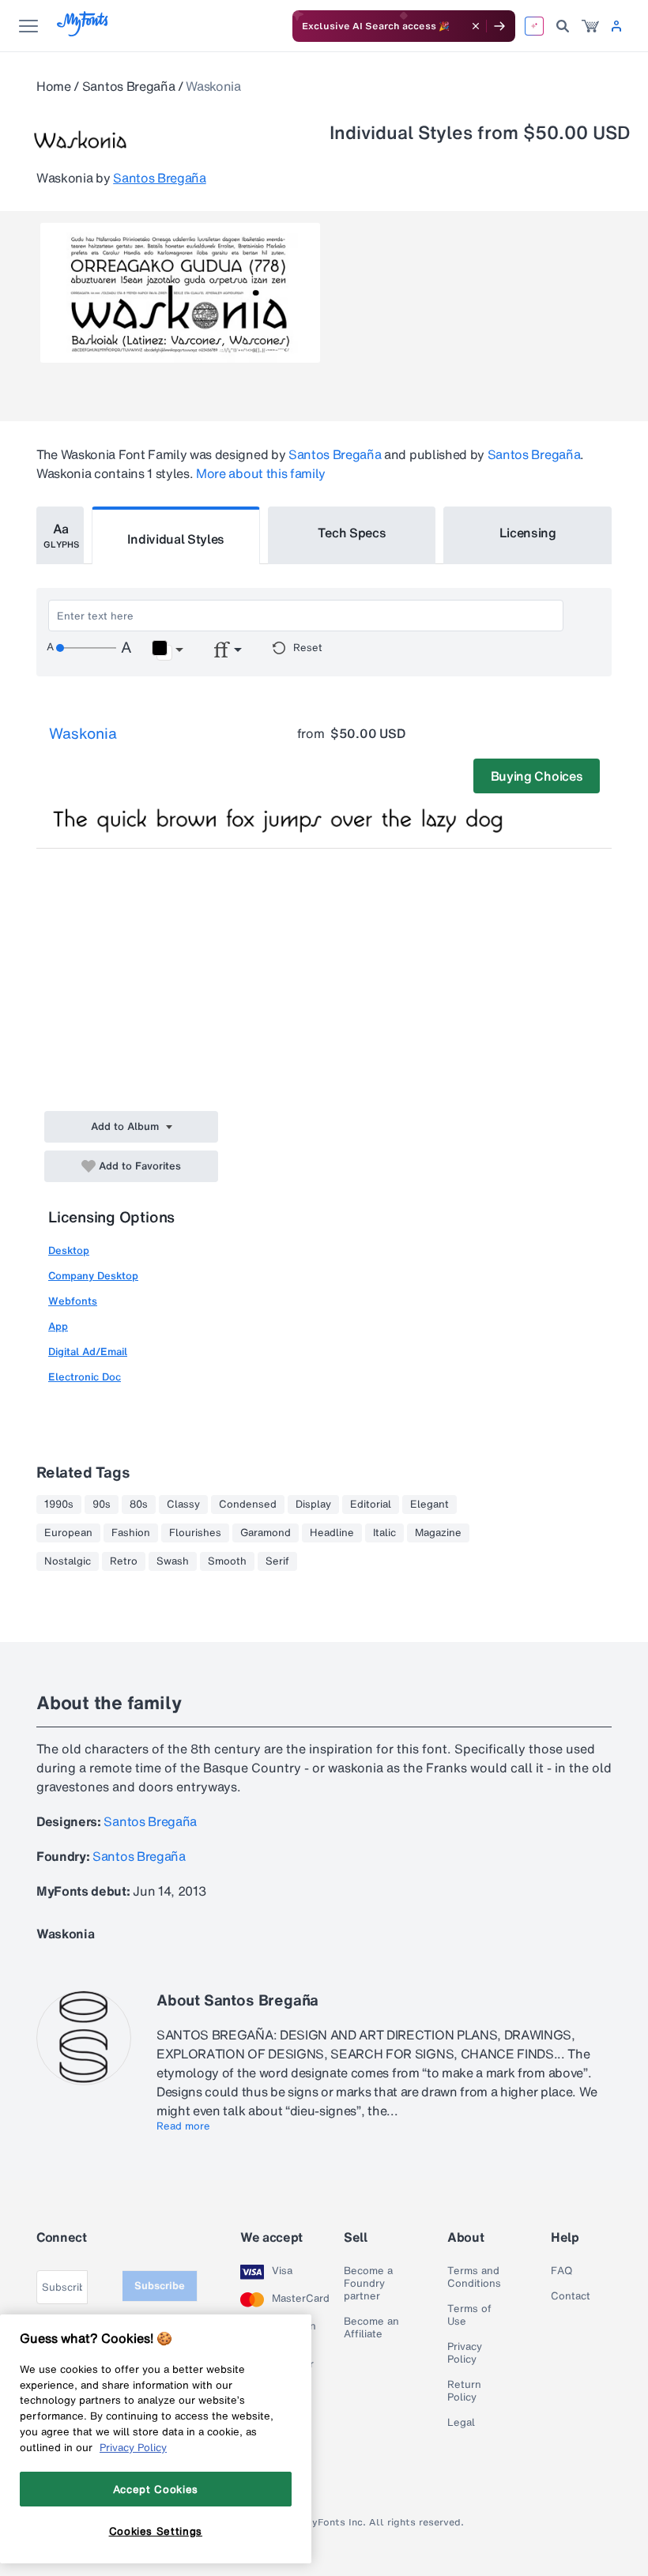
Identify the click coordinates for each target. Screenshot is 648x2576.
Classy (183, 1505)
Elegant (429, 1505)
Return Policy (464, 2391)
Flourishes (195, 1533)
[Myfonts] (83, 32)
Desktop (69, 1250)
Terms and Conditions (474, 2277)
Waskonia (83, 733)
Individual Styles (176, 539)
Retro (124, 1561)
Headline (332, 1533)
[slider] (86, 648)
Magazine (438, 1533)
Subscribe (160, 2286)
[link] (590, 26)
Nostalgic (68, 1561)
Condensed (248, 1505)
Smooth (227, 1561)
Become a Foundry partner (368, 2284)
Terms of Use (469, 2315)
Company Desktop (93, 1276)
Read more (183, 2126)
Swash (173, 1561)
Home (54, 86)
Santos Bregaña (129, 86)
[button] (167, 650)
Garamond (266, 1533)
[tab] (60, 535)
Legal (461, 2423)
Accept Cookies (156, 2489)
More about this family (261, 473)
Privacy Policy (465, 2353)
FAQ (561, 2271)
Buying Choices (537, 776)
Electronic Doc (85, 1377)
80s (139, 1505)
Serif (277, 1561)
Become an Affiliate (371, 2328)
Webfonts (73, 1301)
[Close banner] (476, 26)
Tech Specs (352, 533)
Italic (384, 1533)
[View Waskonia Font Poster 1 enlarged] (180, 293)
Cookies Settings (156, 2531)
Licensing (528, 533)
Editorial (371, 1505)
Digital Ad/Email (88, 1352)
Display (313, 1505)
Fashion (131, 1533)
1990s (59, 1505)
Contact (571, 2296)
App (58, 1326)
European (68, 1533)
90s (102, 1505)
